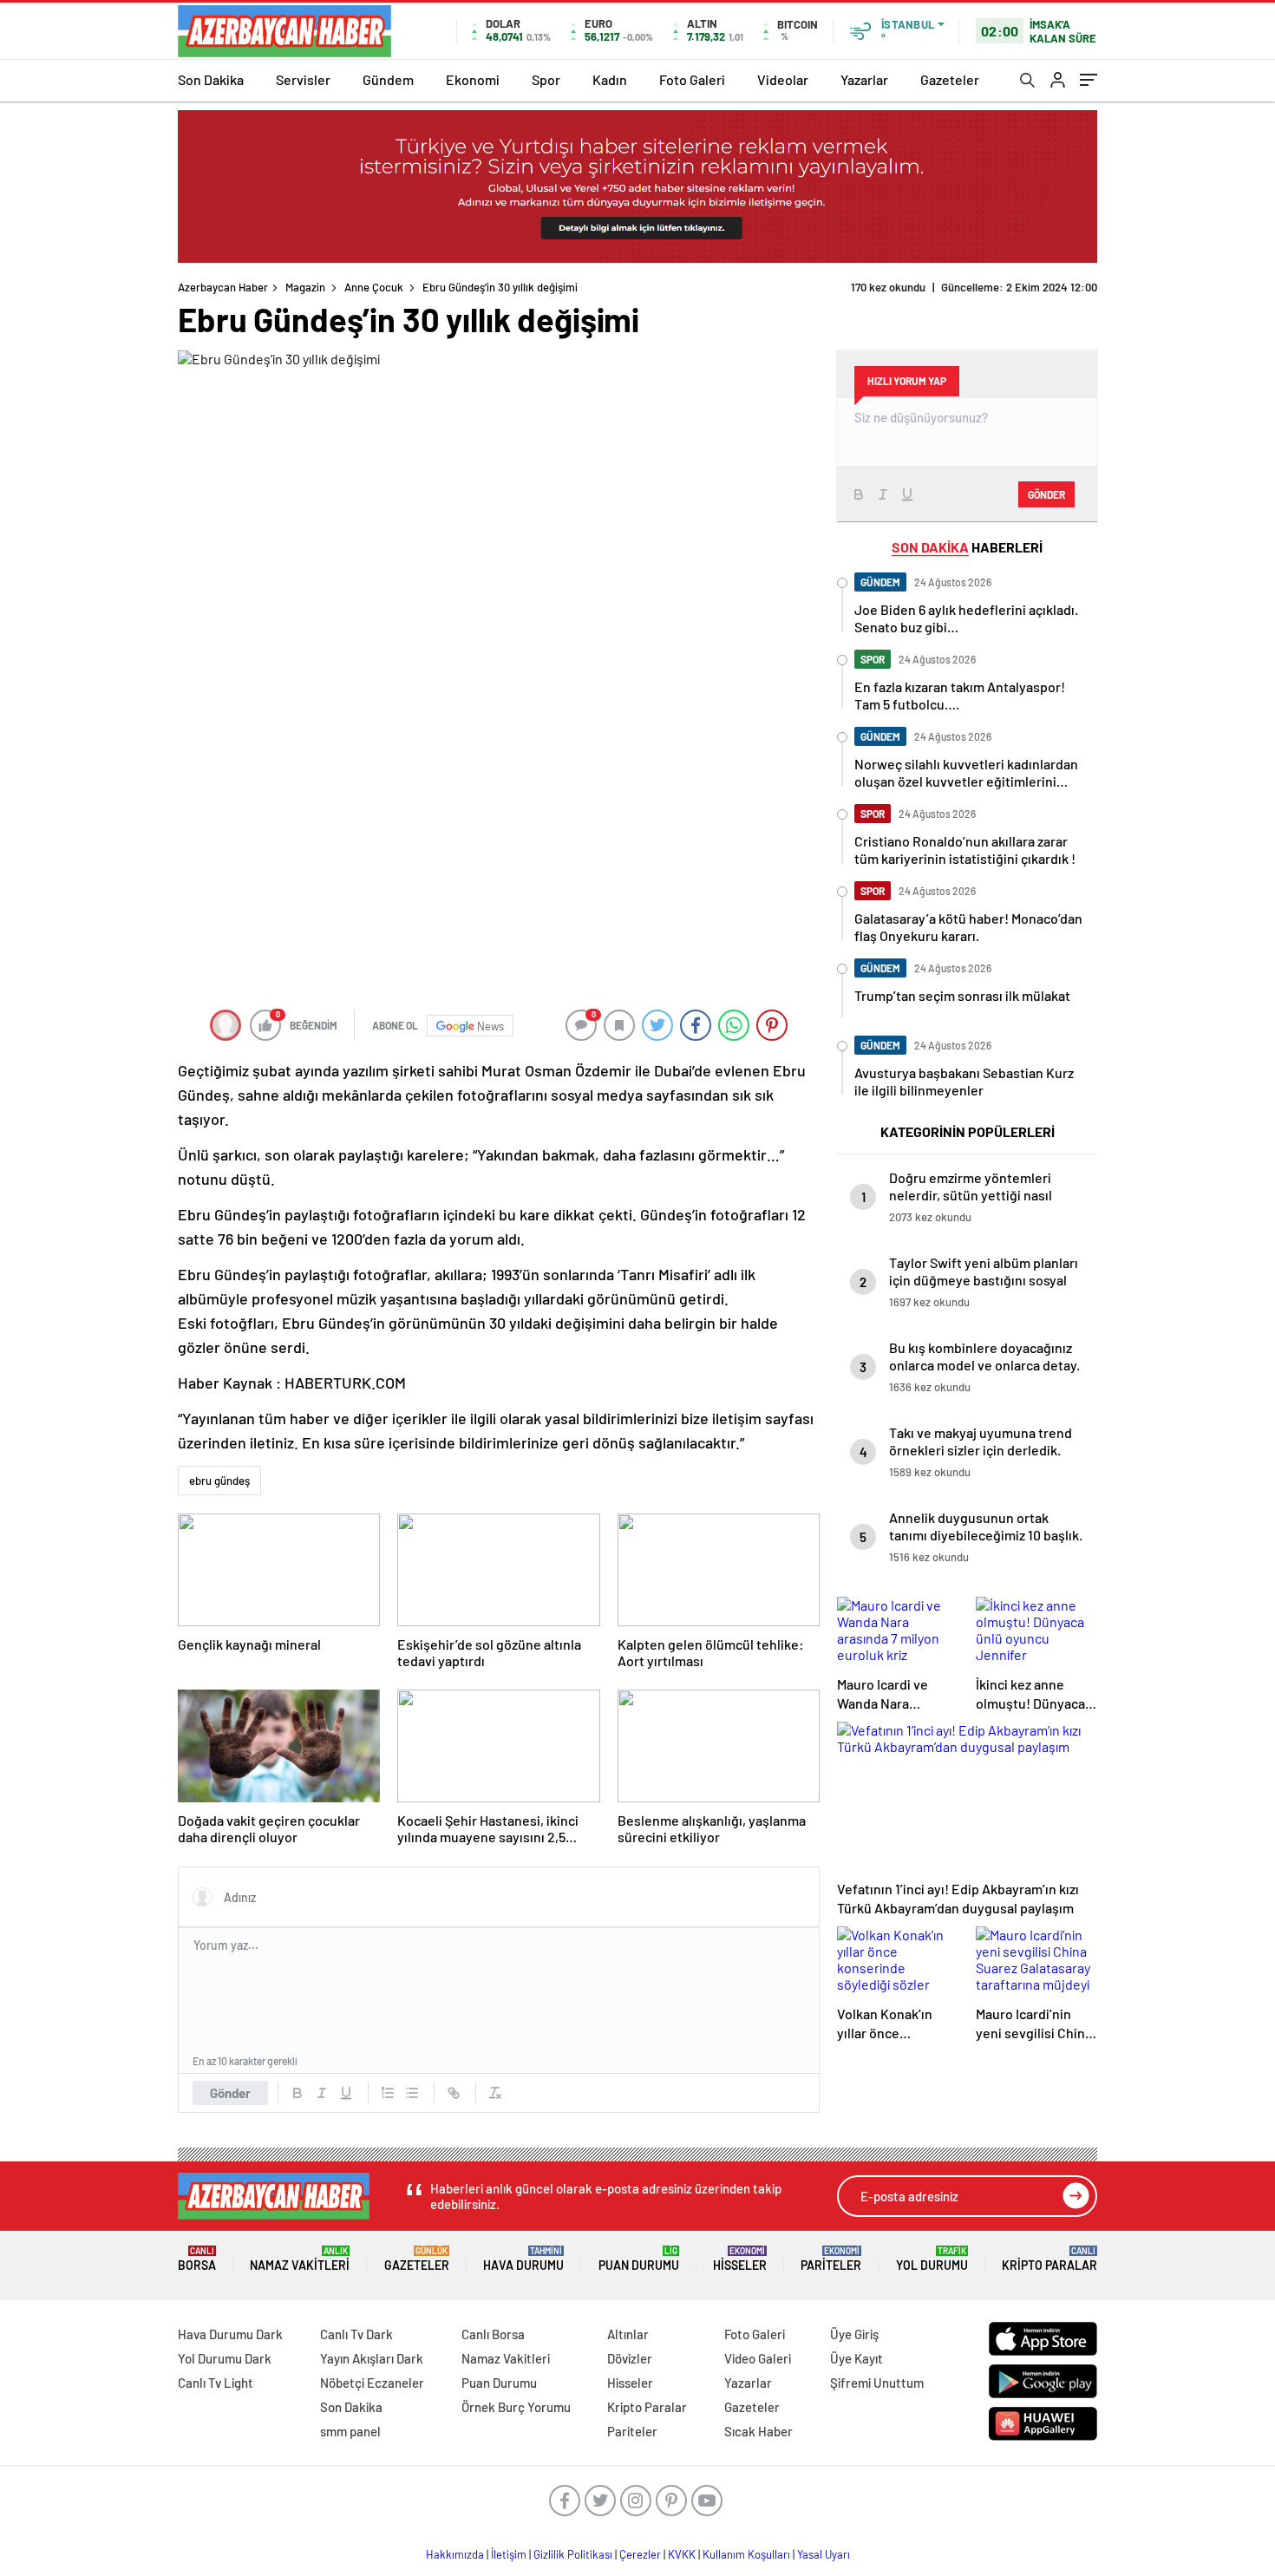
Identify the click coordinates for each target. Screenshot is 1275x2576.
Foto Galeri (692, 79)
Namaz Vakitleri (300, 2259)
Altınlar (628, 2334)
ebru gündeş (219, 1481)
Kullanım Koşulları (746, 2554)
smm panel (350, 2431)
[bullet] (412, 2093)
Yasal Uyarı (824, 2554)
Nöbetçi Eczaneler (372, 2383)
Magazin (305, 287)
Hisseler (740, 2259)
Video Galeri (758, 2358)
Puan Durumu (639, 2259)
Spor (546, 79)
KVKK (682, 2554)
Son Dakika (211, 79)
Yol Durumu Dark (225, 2358)
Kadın (610, 79)
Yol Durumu (932, 2259)
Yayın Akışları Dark (372, 2358)
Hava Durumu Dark (230, 2334)
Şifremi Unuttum (877, 2383)
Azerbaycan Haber (223, 287)
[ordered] (388, 2093)
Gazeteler (950, 79)
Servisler (303, 79)
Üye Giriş (854, 2334)
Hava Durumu (523, 2259)
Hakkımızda (455, 2554)
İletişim (509, 2554)
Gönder (230, 2093)
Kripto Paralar (1049, 2259)
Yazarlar (864, 79)
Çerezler (640, 2554)
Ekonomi (473, 79)
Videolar (783, 79)
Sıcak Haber (758, 2431)
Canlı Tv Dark (356, 2334)
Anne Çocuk (374, 287)
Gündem (388, 79)
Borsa (197, 2259)
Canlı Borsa (493, 2334)
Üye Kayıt (857, 2358)
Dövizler (630, 2358)
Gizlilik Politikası (573, 2554)
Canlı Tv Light (216, 2383)
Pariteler (831, 2259)
